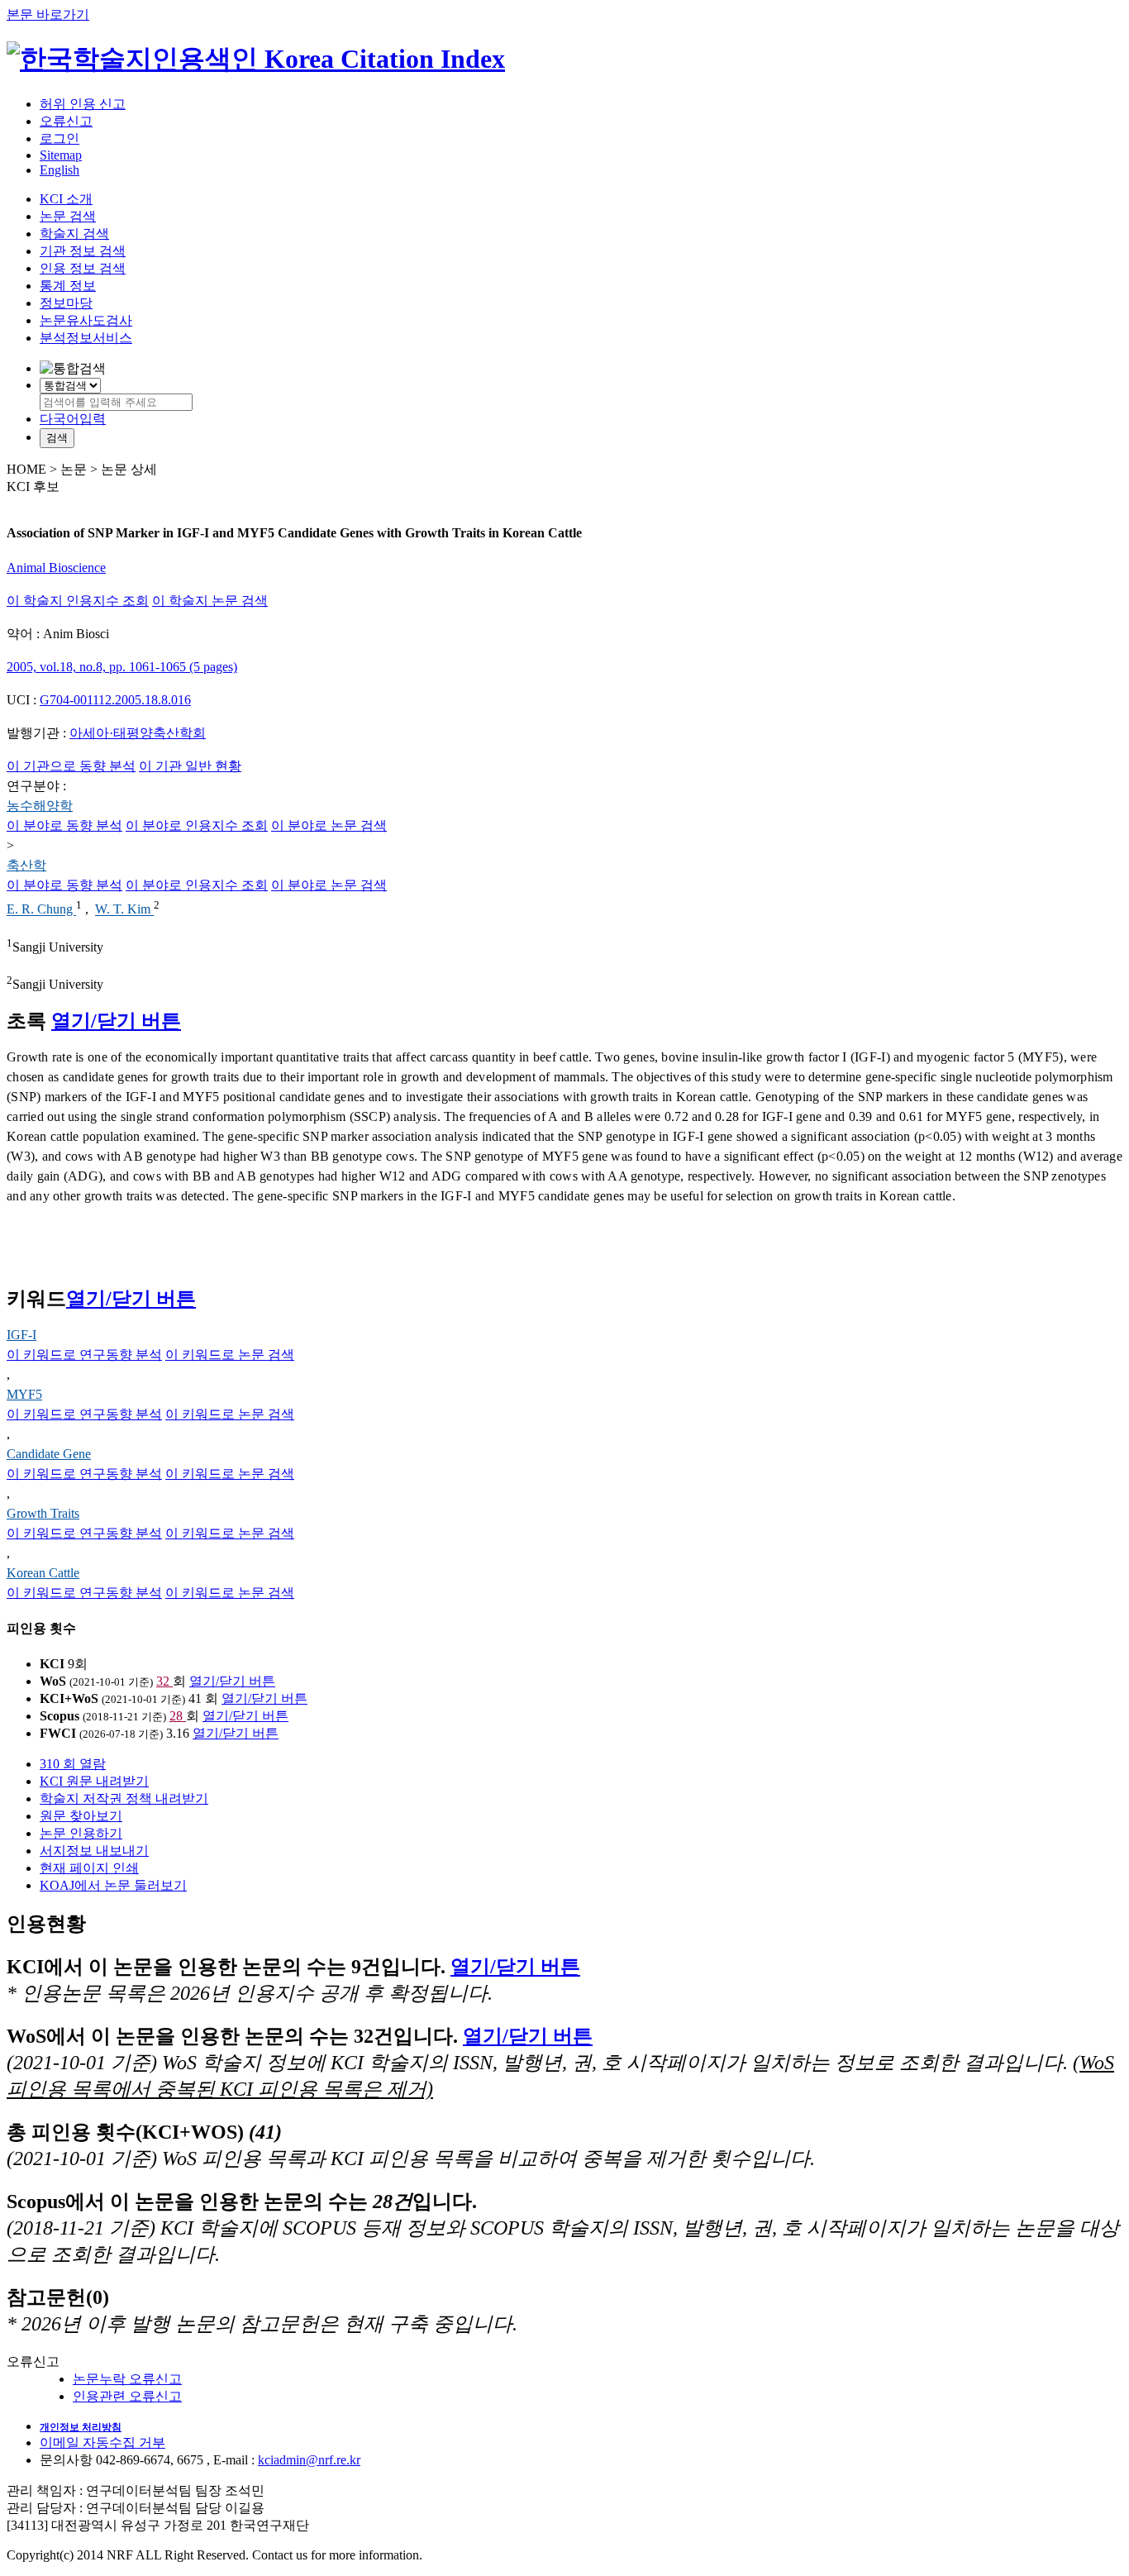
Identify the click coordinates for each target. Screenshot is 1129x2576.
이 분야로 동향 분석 (64, 825)
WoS (53, 1681)
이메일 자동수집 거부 (102, 2442)
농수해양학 (40, 806)
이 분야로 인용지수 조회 (197, 825)
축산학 (26, 865)
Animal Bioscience (56, 568)
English (60, 170)
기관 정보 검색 (83, 251)
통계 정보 (68, 286)
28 (178, 1716)
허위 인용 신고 (83, 104)
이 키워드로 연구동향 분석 (84, 1355)
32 (164, 1681)
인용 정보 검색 (83, 268)
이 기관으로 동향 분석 (71, 766)
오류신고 (66, 121)
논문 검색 (68, 216)
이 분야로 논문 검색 (329, 825)
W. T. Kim (124, 910)
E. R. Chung (41, 910)
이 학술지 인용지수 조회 (78, 601)
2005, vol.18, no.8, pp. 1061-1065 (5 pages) (122, 667)
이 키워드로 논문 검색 (230, 1355)
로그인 (60, 138)
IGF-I (21, 1335)
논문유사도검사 (86, 320)
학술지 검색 (74, 234)
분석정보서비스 (86, 338)
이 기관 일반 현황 (190, 766)
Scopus (60, 1716)
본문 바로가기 (48, 14)
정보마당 (66, 303)
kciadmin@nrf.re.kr (309, 2460)
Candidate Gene (49, 1454)
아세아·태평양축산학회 (138, 733)
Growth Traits (43, 1513)
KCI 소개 (66, 199)
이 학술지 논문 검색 (210, 601)
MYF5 (24, 1394)
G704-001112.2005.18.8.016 (115, 700)
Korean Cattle (43, 1573)
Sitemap (61, 155)
